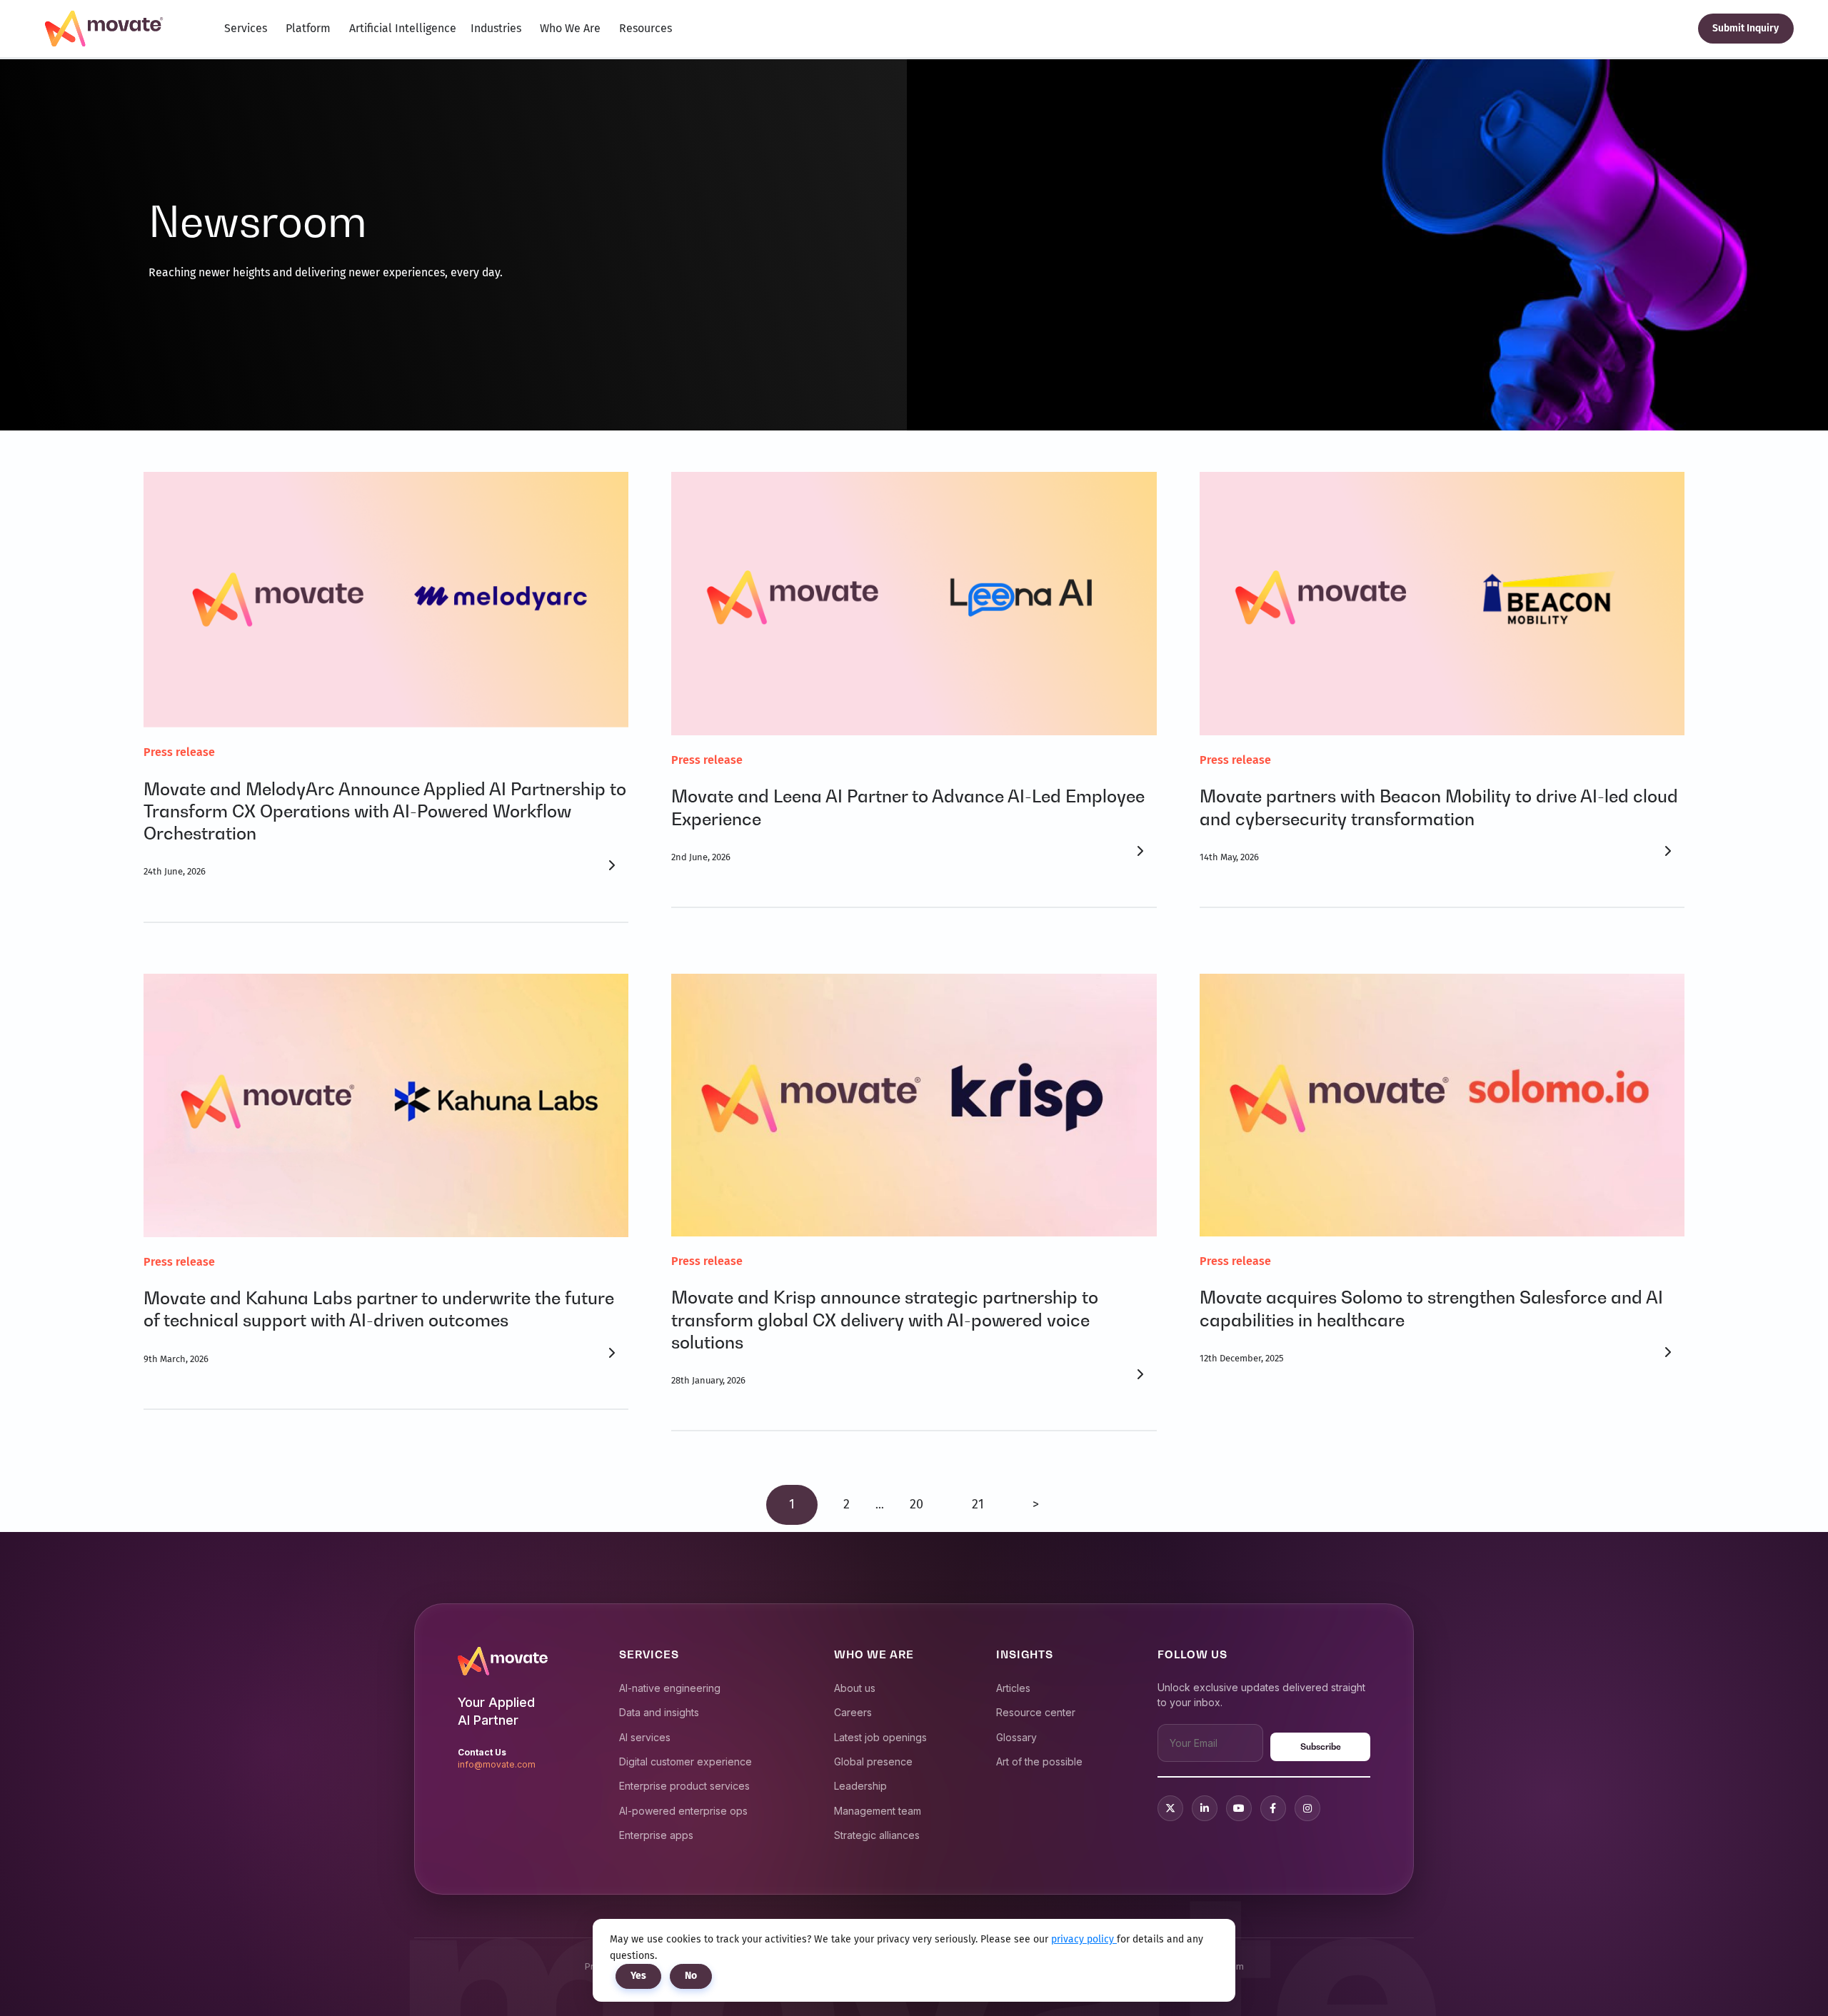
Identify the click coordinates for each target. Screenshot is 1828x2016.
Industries (496, 28)
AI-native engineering (670, 1688)
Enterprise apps (656, 1835)
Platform (308, 28)
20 (916, 1504)
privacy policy (1084, 1939)
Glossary (1016, 1737)
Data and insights (659, 1712)
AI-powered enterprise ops (683, 1811)
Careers (853, 1712)
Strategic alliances (877, 1835)
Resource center (1036, 1712)
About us (855, 1688)
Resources (646, 28)
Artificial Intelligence (403, 28)
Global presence (873, 1762)
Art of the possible (1039, 1762)
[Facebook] (1273, 1808)
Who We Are (570, 28)
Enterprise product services (684, 1786)
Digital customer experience (685, 1762)
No (691, 1976)
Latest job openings (880, 1737)
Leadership (860, 1786)
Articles (1013, 1688)
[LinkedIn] (1205, 1808)
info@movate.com (497, 1764)
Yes (638, 1976)
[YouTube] (1239, 1808)
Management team (878, 1811)
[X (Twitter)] (1170, 1808)
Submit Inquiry (1746, 28)
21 (978, 1504)
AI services (645, 1737)
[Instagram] (1307, 1808)
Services (246, 28)
